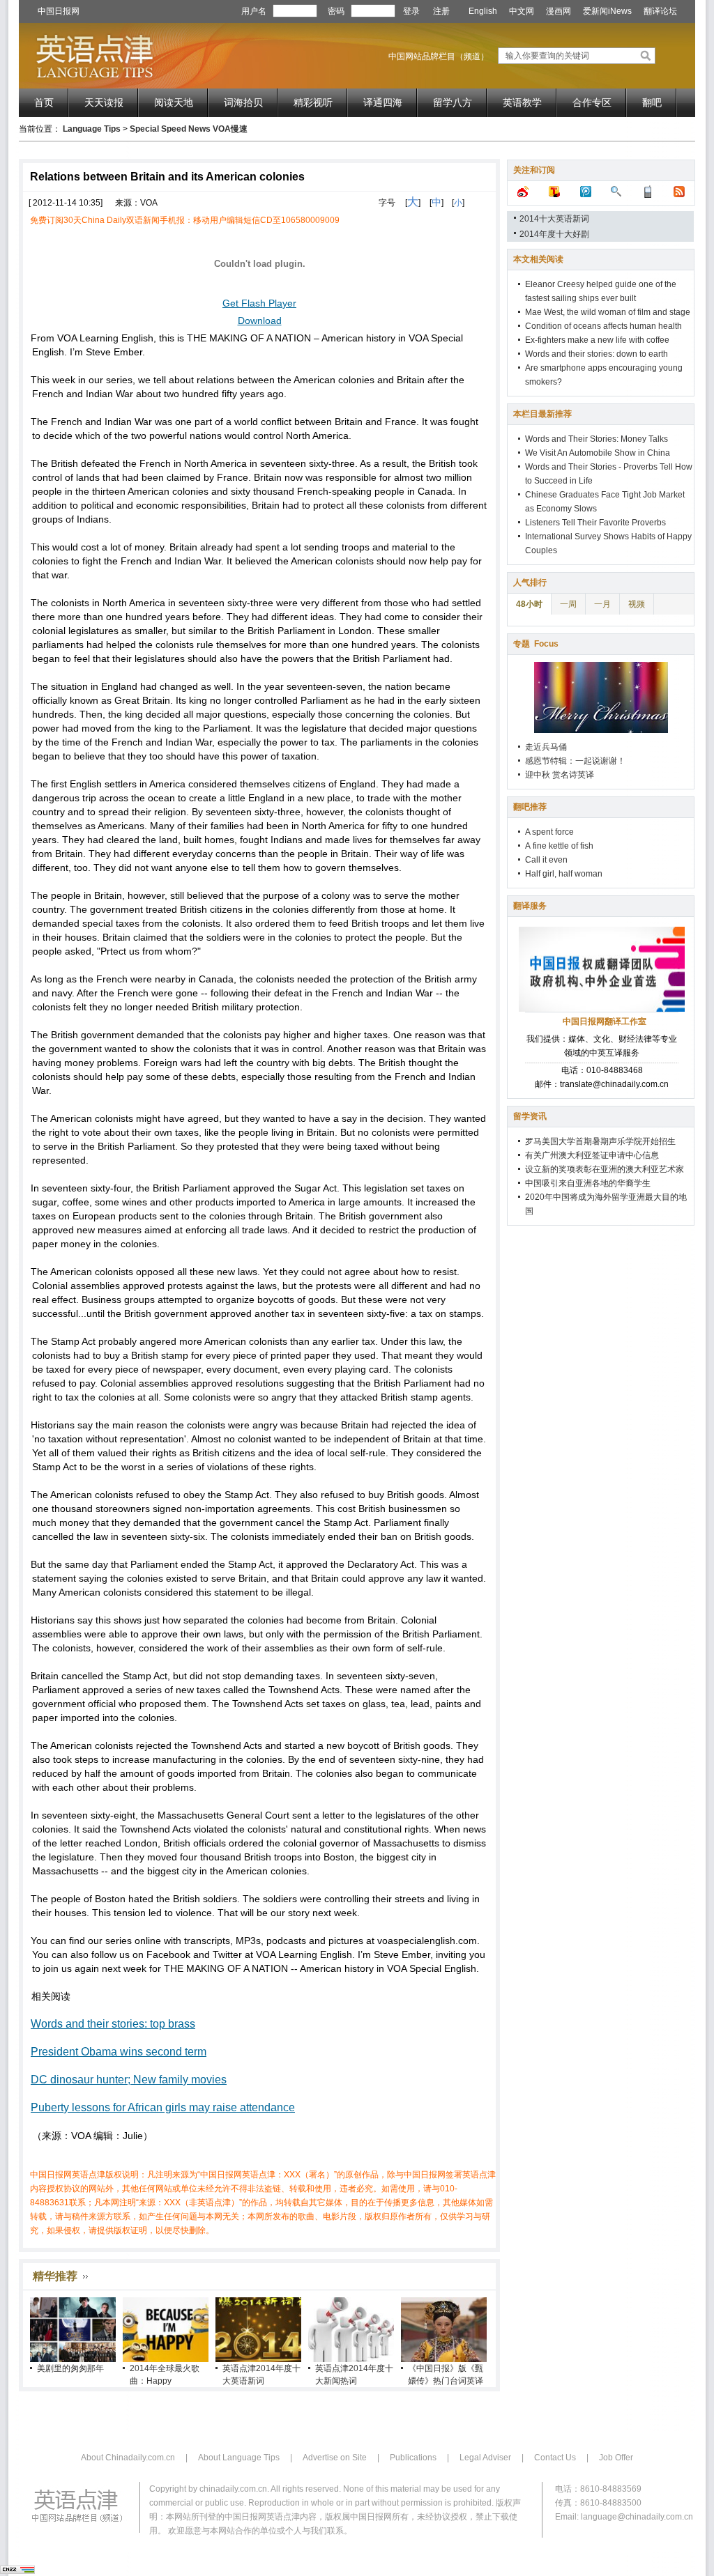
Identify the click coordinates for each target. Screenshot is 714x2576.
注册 (441, 11)
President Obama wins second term (119, 2052)
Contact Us (555, 2458)
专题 (536, 644)
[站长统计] (17, 2571)
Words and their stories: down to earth (597, 354)
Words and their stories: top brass (113, 2024)
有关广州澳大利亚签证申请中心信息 (592, 1155)
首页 (44, 102)
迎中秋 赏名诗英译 (560, 775)
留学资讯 (530, 1116)
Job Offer (616, 2458)
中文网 (522, 11)
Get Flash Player (259, 303)
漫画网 (559, 11)
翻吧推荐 (530, 807)
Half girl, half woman (564, 874)
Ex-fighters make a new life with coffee (597, 340)
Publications (413, 2458)
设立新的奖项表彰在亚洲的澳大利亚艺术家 (605, 1169)
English (483, 11)
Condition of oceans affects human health (603, 326)
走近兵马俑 (546, 747)
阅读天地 (174, 102)
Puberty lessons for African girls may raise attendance (163, 2107)
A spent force (549, 832)
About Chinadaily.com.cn (128, 2458)
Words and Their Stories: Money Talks (597, 439)
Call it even (546, 860)
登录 (411, 11)
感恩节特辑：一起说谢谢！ (575, 761)
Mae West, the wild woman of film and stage (608, 312)
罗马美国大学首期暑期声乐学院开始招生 (600, 1141)
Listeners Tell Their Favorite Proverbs (595, 523)
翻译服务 (530, 906)
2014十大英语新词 (554, 219)
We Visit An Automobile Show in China (598, 453)
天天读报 (104, 102)
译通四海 (383, 102)
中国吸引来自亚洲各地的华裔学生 (588, 1183)
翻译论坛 (660, 11)
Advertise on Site (335, 2458)
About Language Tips (239, 2458)
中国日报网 (59, 11)
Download (260, 321)
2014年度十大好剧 (554, 234)
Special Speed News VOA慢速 (189, 129)
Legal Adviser (485, 2458)
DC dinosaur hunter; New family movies (129, 2080)
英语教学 (522, 102)
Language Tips (92, 129)
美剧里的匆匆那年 (70, 2368)
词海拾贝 (243, 102)
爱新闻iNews (607, 11)
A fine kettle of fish (559, 846)
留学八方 (453, 102)
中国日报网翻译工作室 (605, 1021)
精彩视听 (313, 102)
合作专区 (592, 102)
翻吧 (652, 102)
